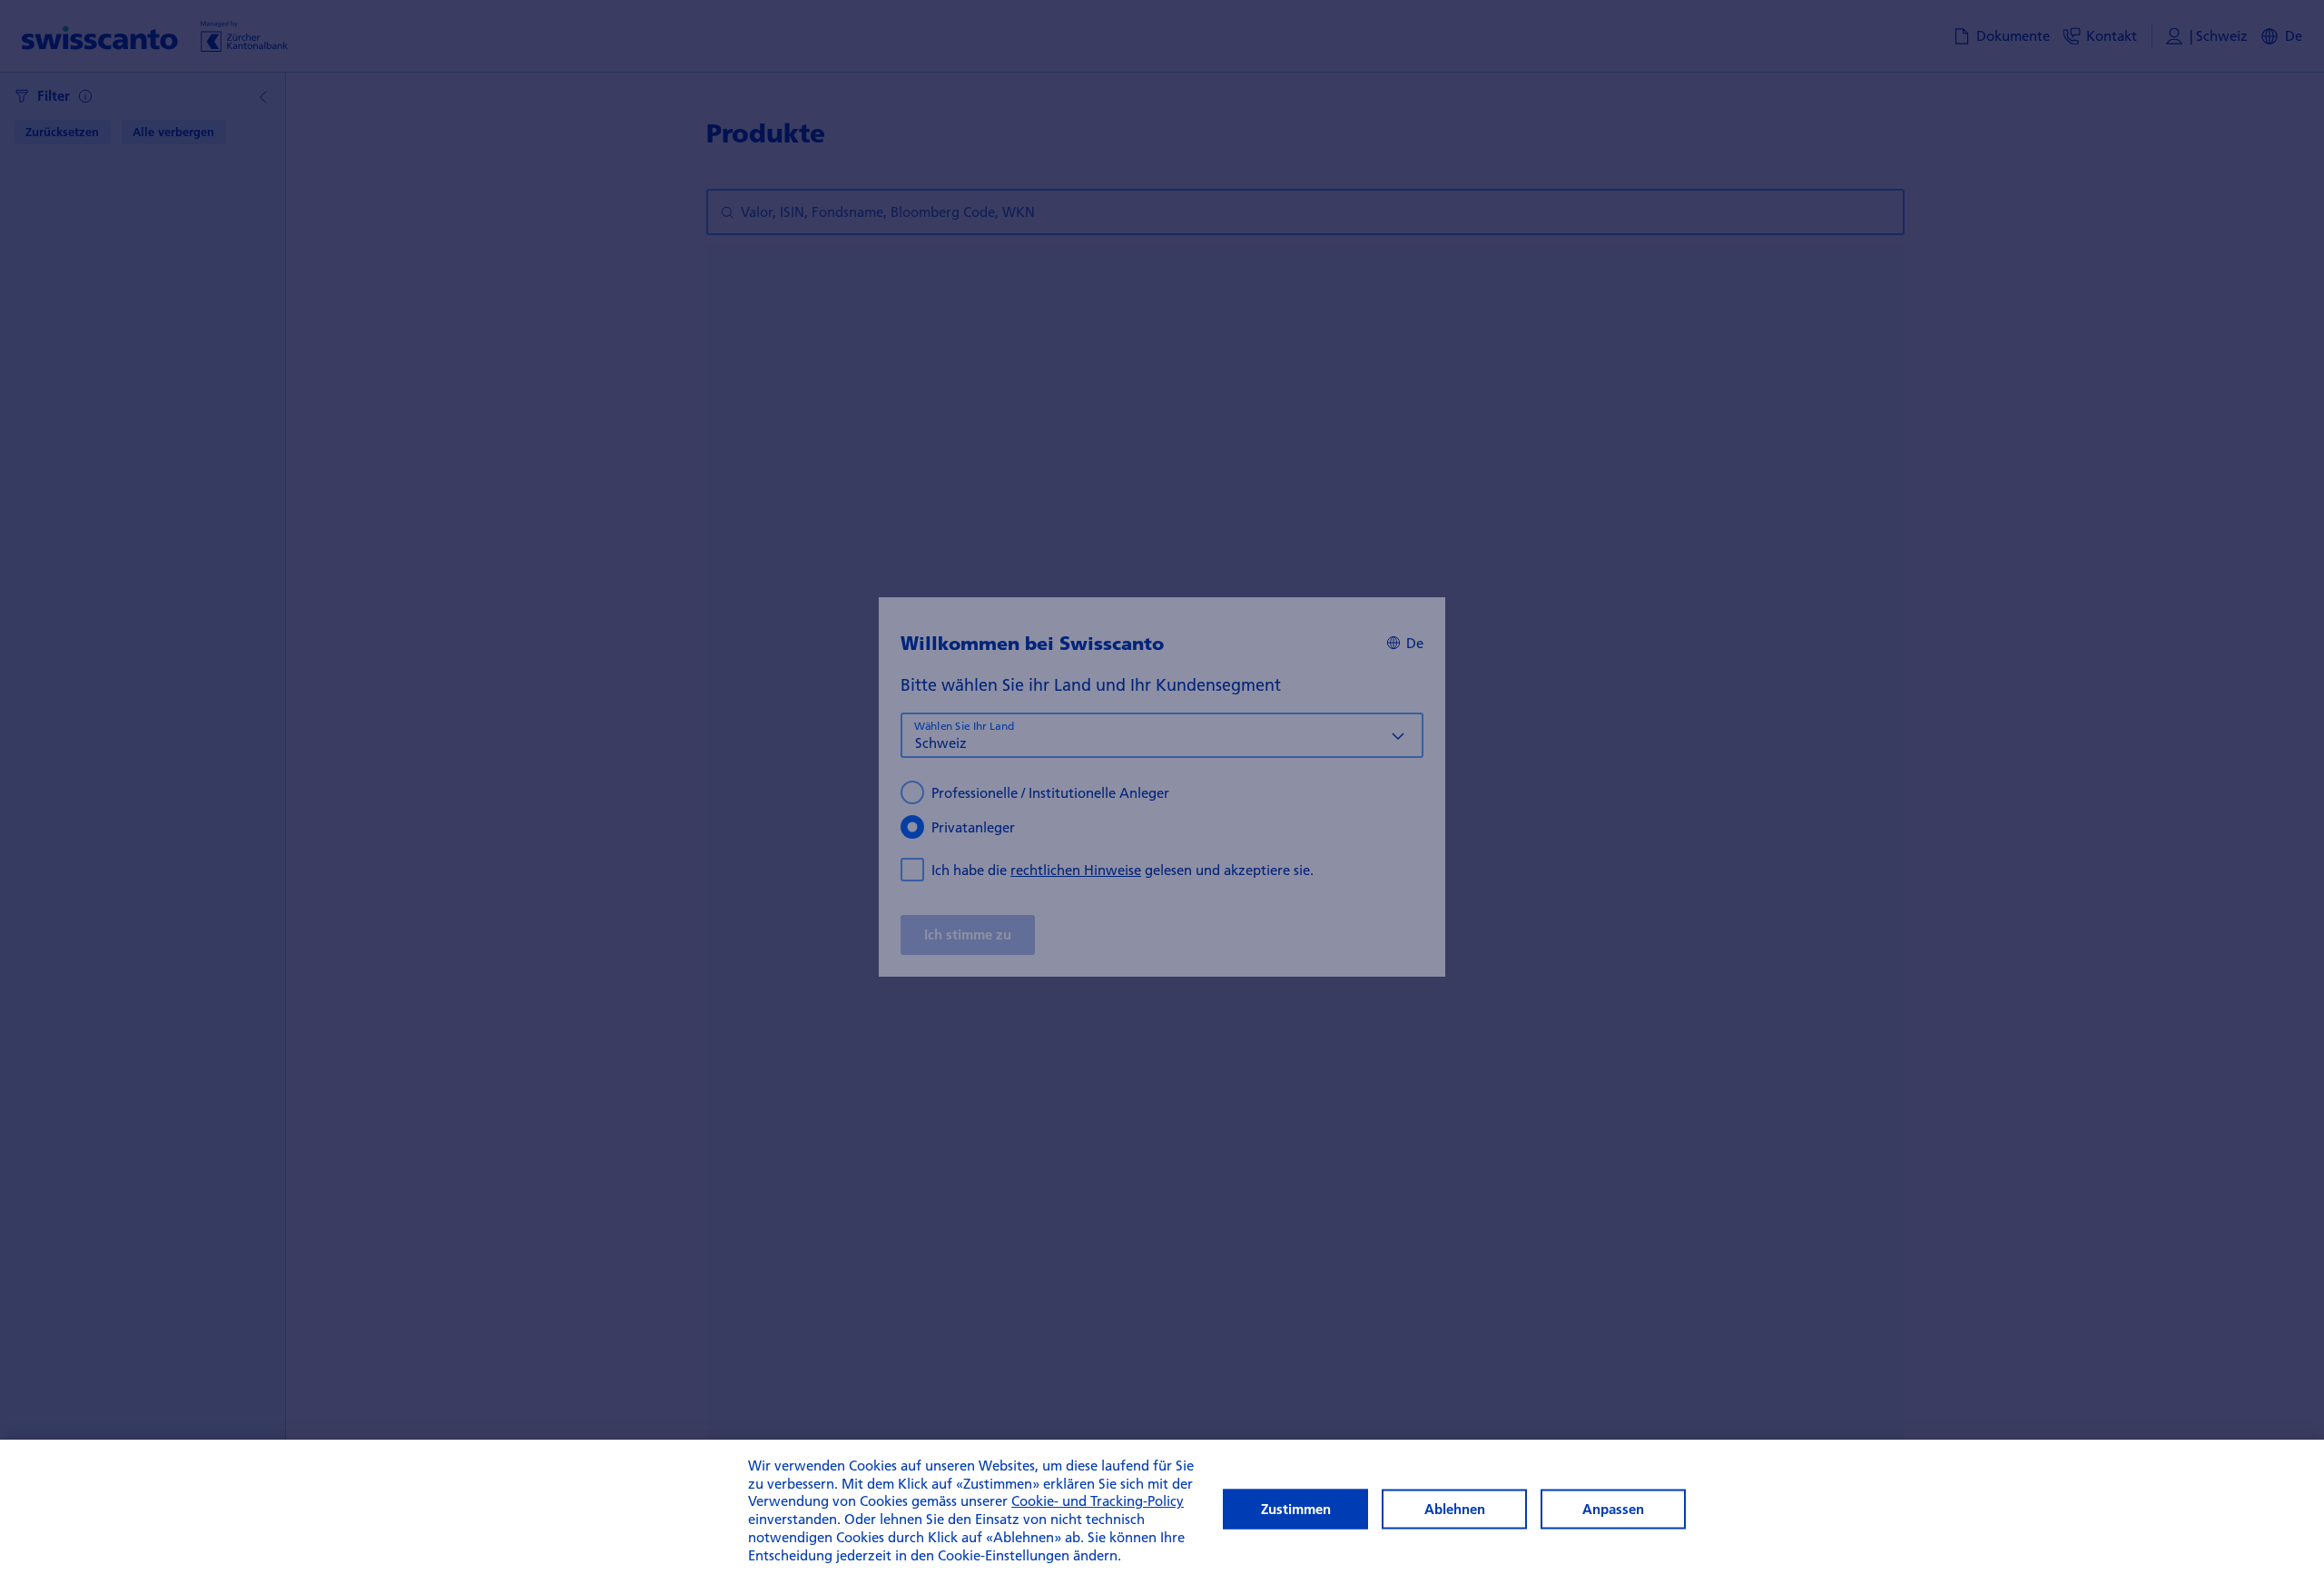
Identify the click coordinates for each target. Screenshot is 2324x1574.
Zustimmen (1296, 1509)
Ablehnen (1455, 1509)
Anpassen (1613, 1509)
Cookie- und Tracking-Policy (1098, 1501)
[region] (1162, 1507)
